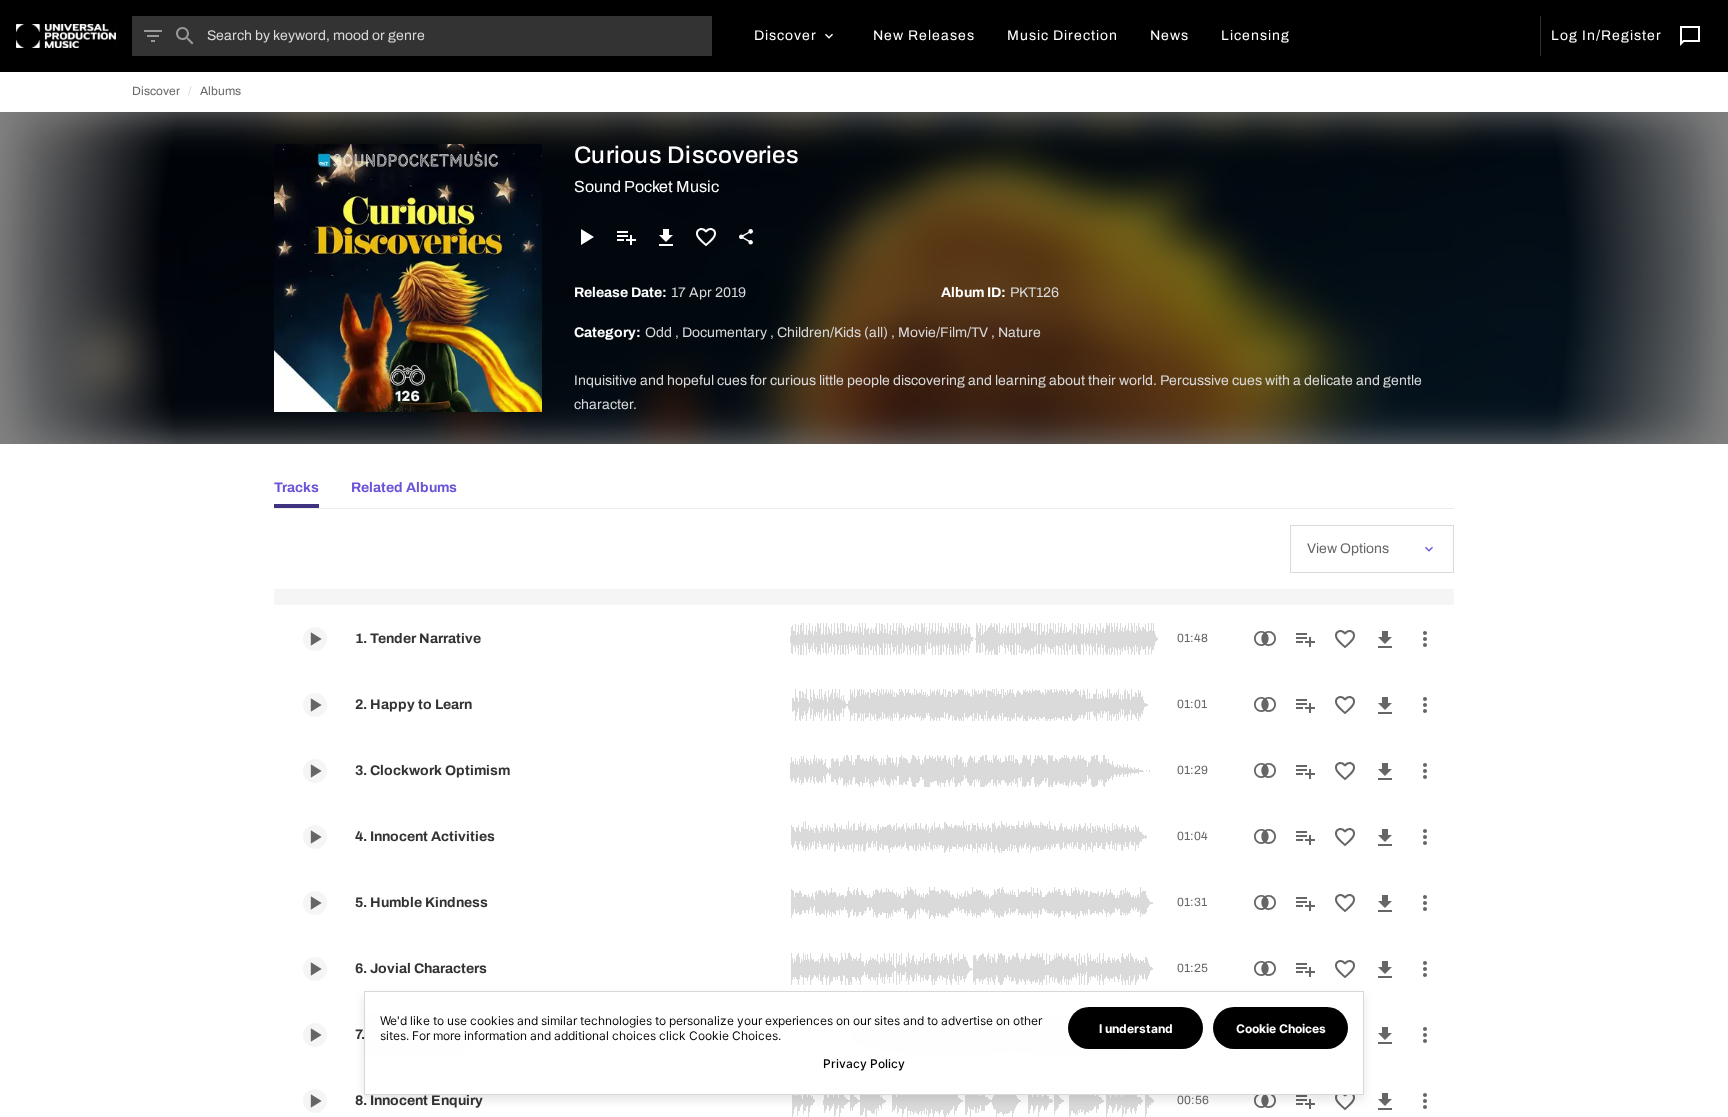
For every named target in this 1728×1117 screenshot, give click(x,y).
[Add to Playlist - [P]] (626, 237)
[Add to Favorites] (706, 237)
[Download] (666, 237)
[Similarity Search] (1265, 639)
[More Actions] (1425, 639)
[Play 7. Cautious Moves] (315, 1035)
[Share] (746, 237)
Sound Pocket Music (646, 186)
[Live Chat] (1690, 36)
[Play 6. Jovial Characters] (315, 969)
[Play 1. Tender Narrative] (315, 639)
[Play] (586, 237)
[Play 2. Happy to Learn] (315, 705)
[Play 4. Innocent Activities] (315, 837)
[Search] (185, 36)
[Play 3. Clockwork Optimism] (315, 771)
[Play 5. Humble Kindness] (315, 903)
